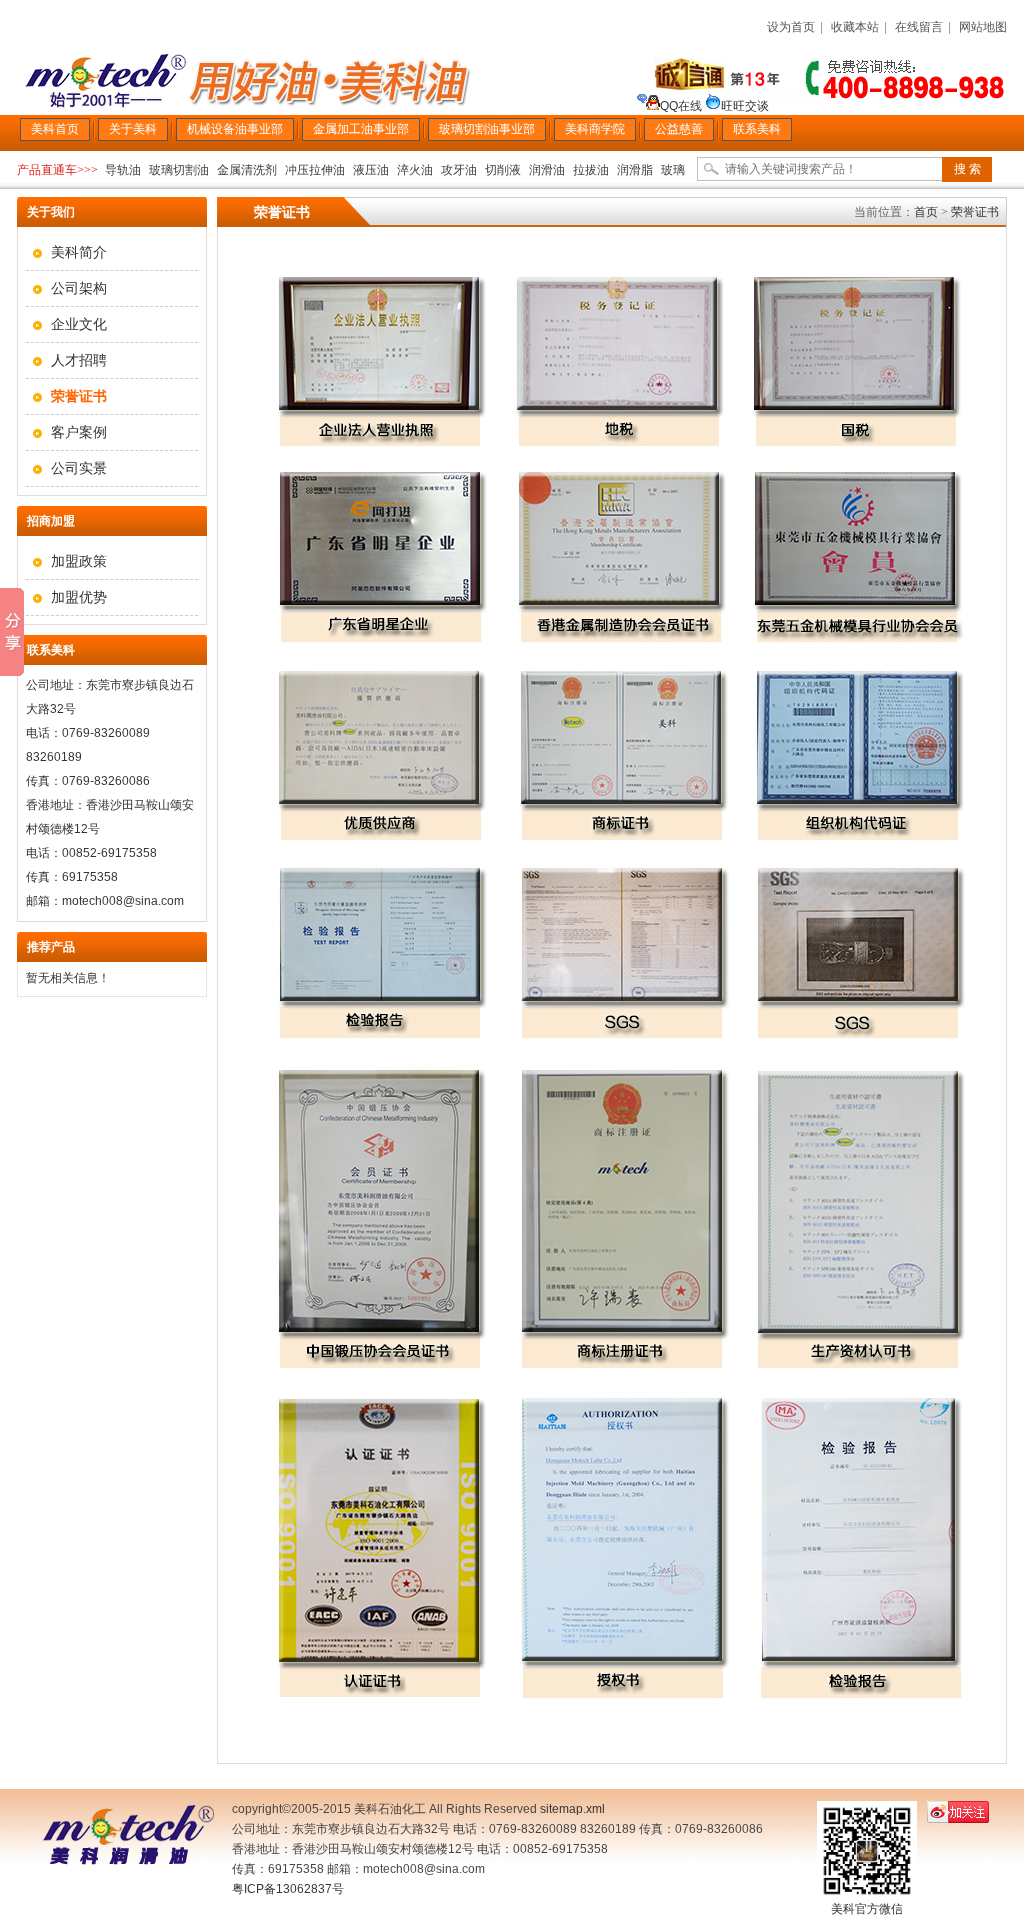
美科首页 (55, 129)
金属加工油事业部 (361, 129)
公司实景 (79, 468)
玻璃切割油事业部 (487, 129)
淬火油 (415, 170)
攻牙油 (459, 170)
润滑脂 (635, 170)
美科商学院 (595, 129)
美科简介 (79, 252)
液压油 (371, 170)
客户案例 (79, 432)
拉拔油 (591, 170)
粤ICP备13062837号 (288, 1889)
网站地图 (983, 27)
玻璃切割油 (179, 170)
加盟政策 (79, 561)
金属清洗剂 (247, 170)
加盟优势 (79, 597)
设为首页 (791, 27)
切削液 (503, 170)
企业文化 (79, 324)
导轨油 (123, 170)
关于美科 (133, 129)
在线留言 (919, 27)
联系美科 (757, 129)
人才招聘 (79, 360)
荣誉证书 (975, 212)
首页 (926, 212)
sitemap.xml (572, 1809)
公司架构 (79, 288)
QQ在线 (682, 106)
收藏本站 (855, 27)
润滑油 (547, 170)
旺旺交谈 (745, 106)
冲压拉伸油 (315, 170)
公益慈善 (679, 129)
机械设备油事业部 (235, 129)
